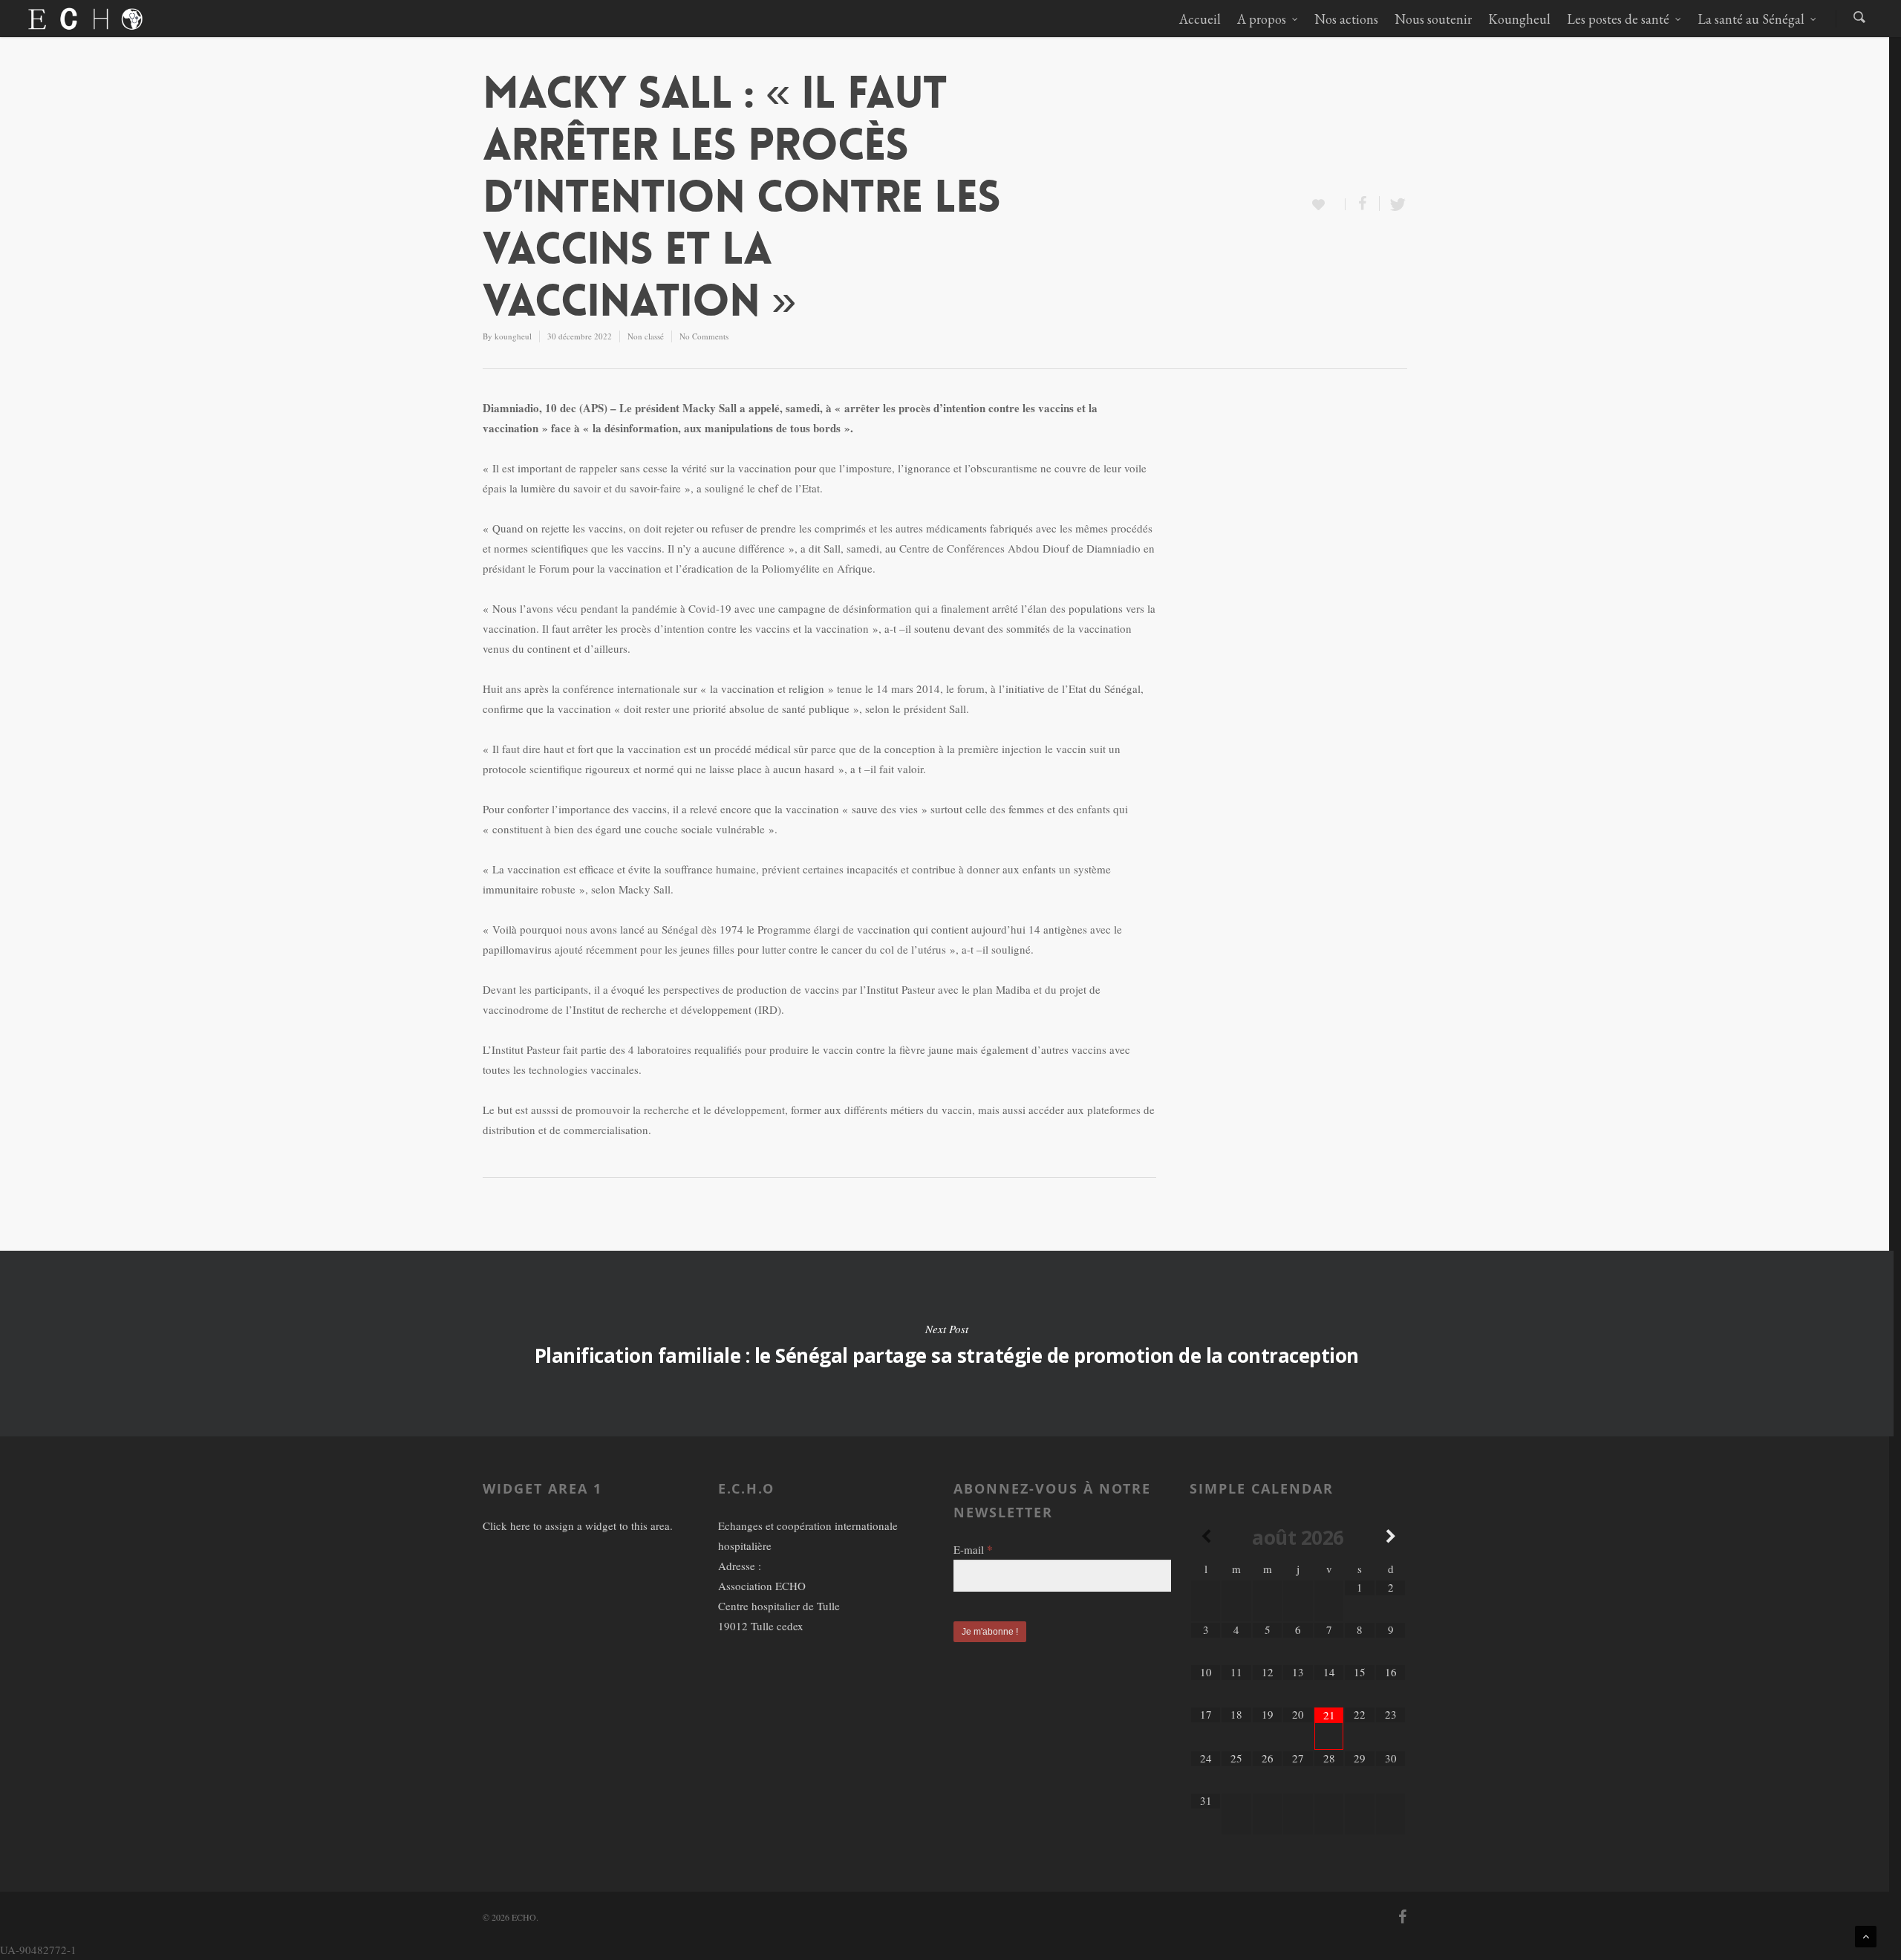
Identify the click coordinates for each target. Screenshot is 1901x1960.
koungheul (513, 336)
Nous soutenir (1433, 19)
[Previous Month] (1206, 1537)
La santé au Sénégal (1751, 19)
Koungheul (1519, 19)
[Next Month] (1391, 1537)
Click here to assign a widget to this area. (578, 1526)
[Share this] (1363, 204)
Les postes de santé (1618, 19)
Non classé (646, 336)
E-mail (973, 1549)
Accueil (1200, 19)
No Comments (704, 336)
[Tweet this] (1393, 204)
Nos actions (1346, 19)
